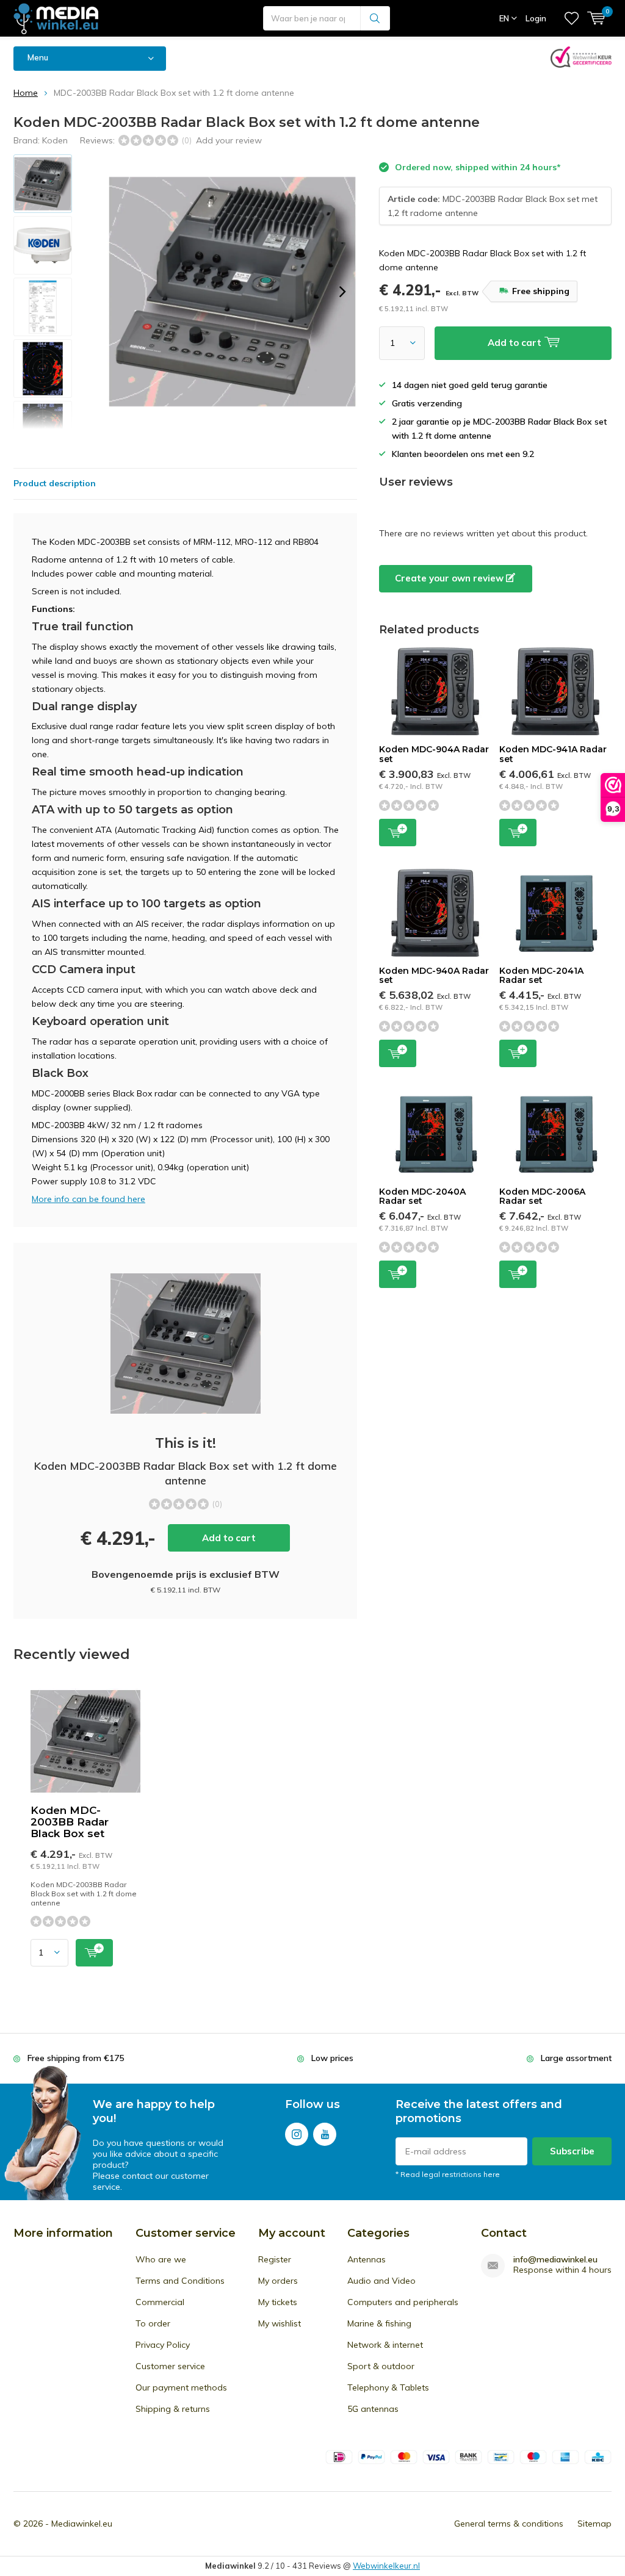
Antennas (367, 2259)
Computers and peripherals (403, 2302)
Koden (55, 140)
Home (26, 93)
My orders (278, 2281)
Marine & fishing (379, 2323)
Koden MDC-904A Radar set (434, 754)
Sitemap (594, 2524)
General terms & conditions (509, 2524)
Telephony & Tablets (388, 2387)
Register (275, 2259)
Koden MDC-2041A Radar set (541, 976)
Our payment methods (181, 2387)
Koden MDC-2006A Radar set (542, 1196)
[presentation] (342, 292)
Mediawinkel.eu (82, 2524)
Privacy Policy (163, 2345)
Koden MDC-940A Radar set (434, 976)
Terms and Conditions (180, 2281)
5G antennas (373, 2409)
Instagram (297, 2134)
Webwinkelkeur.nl (386, 2566)
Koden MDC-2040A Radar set (422, 1196)
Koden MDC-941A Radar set (553, 754)
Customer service (170, 2366)
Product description (55, 483)
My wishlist (280, 2323)
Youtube (325, 2134)
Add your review (229, 140)
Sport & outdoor (381, 2366)
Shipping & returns (173, 2409)
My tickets (278, 2302)
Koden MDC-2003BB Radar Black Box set (70, 1822)
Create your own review (450, 578)
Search (375, 18)
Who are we (161, 2259)
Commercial (160, 2302)
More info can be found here (89, 1199)
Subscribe (572, 2151)
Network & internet (385, 2345)
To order (153, 2323)
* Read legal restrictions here (448, 2174)
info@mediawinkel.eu (555, 2260)
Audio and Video (381, 2281)
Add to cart (229, 1538)
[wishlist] (572, 18)
